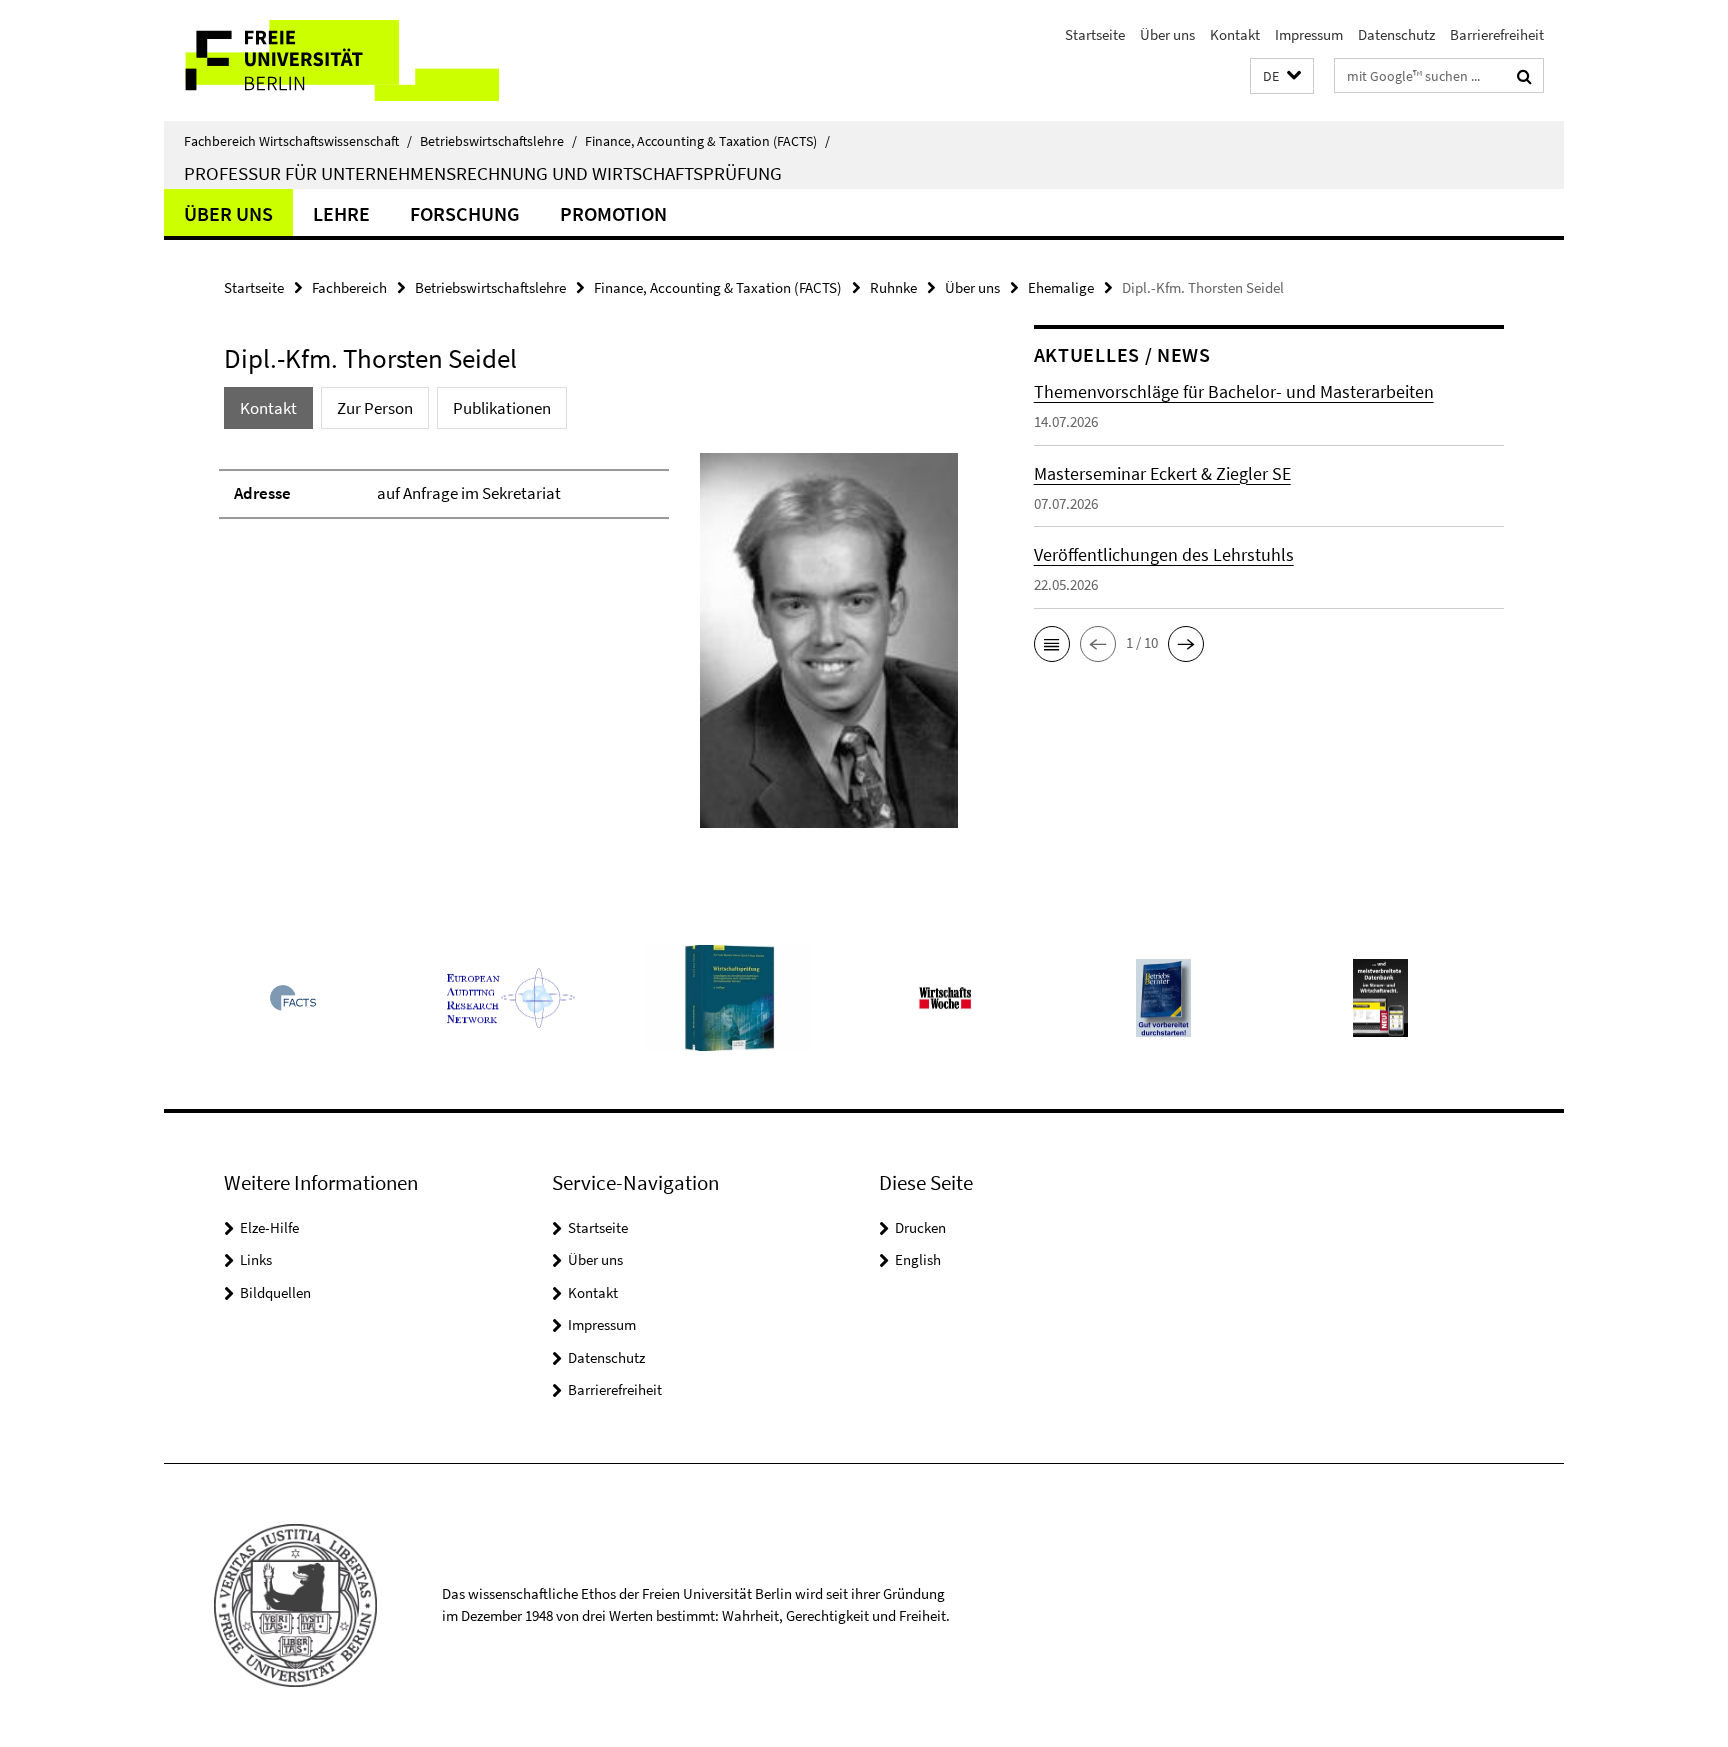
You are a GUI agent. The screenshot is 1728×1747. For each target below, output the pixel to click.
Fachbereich (349, 287)
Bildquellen (275, 1292)
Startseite (1095, 34)
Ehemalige (1061, 287)
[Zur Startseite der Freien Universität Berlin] (331, 60)
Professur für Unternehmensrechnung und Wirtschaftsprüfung (483, 173)
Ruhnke (893, 287)
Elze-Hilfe (269, 1227)
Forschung (465, 213)
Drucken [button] (920, 1227)
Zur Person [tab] (375, 408)
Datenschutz (1396, 34)
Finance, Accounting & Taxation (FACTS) (707, 141)
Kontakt (1235, 34)
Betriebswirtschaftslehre (498, 141)
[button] (1282, 76)
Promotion (613, 213)
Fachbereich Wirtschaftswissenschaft (298, 141)
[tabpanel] (591, 648)
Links (256, 1259)
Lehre (341, 213)
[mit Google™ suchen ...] (1524, 76)
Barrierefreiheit (1497, 34)
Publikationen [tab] (502, 408)
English (918, 1259)
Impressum (1309, 34)
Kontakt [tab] (268, 408)
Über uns (1167, 34)
